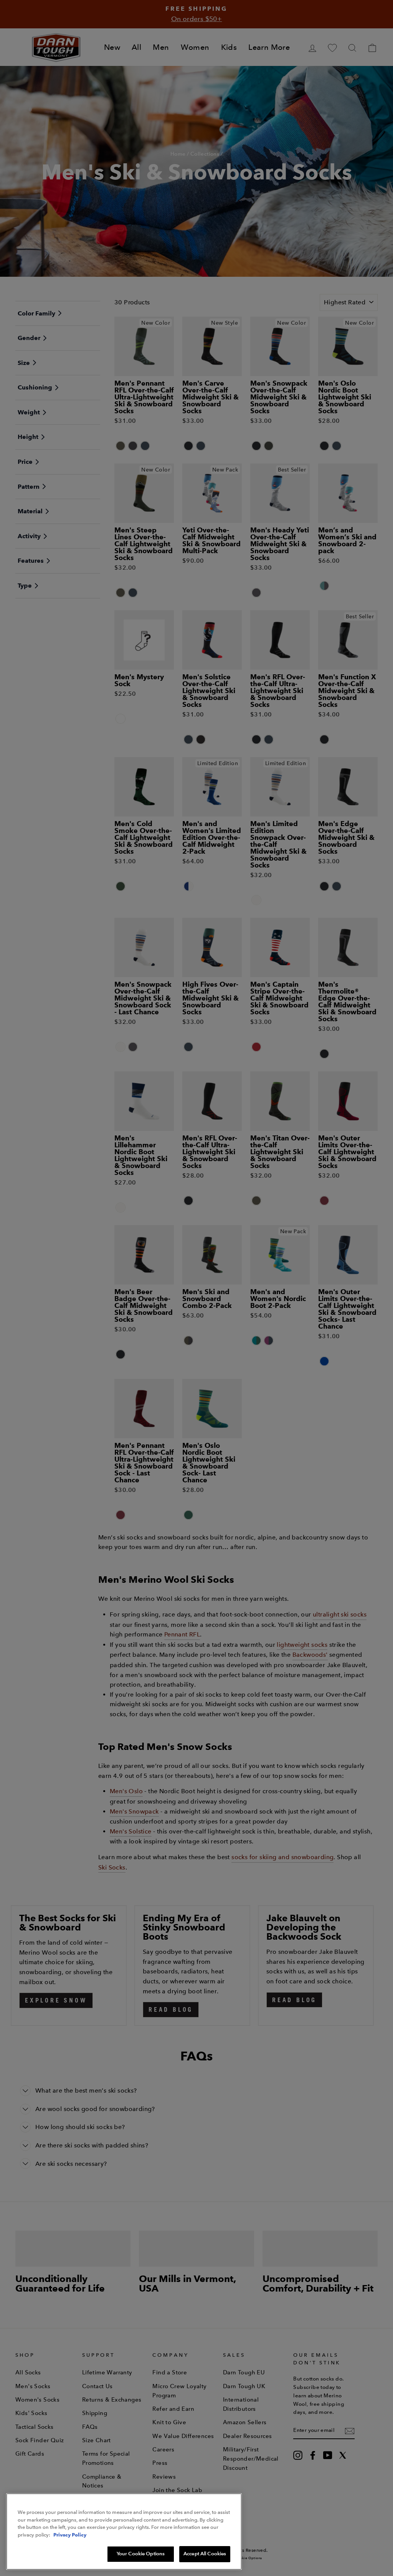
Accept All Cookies (205, 2554)
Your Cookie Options (141, 2554)
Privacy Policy (70, 2535)
